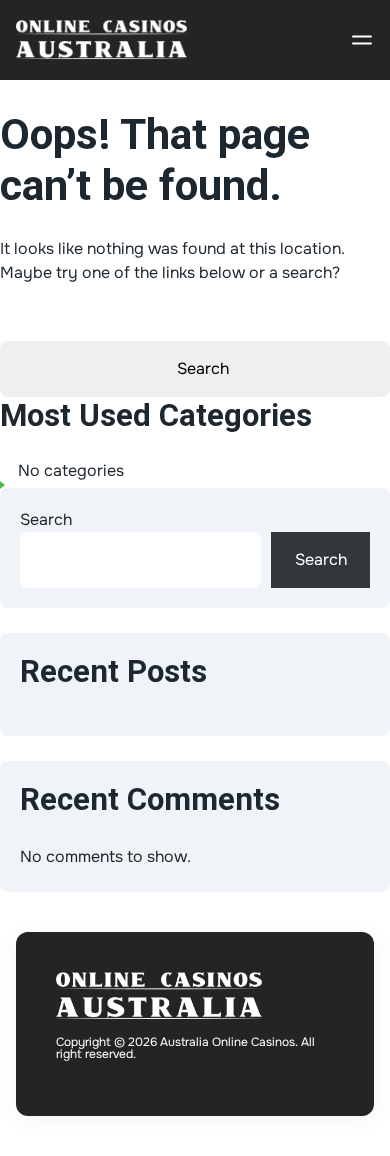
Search (46, 519)
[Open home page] (101, 40)
